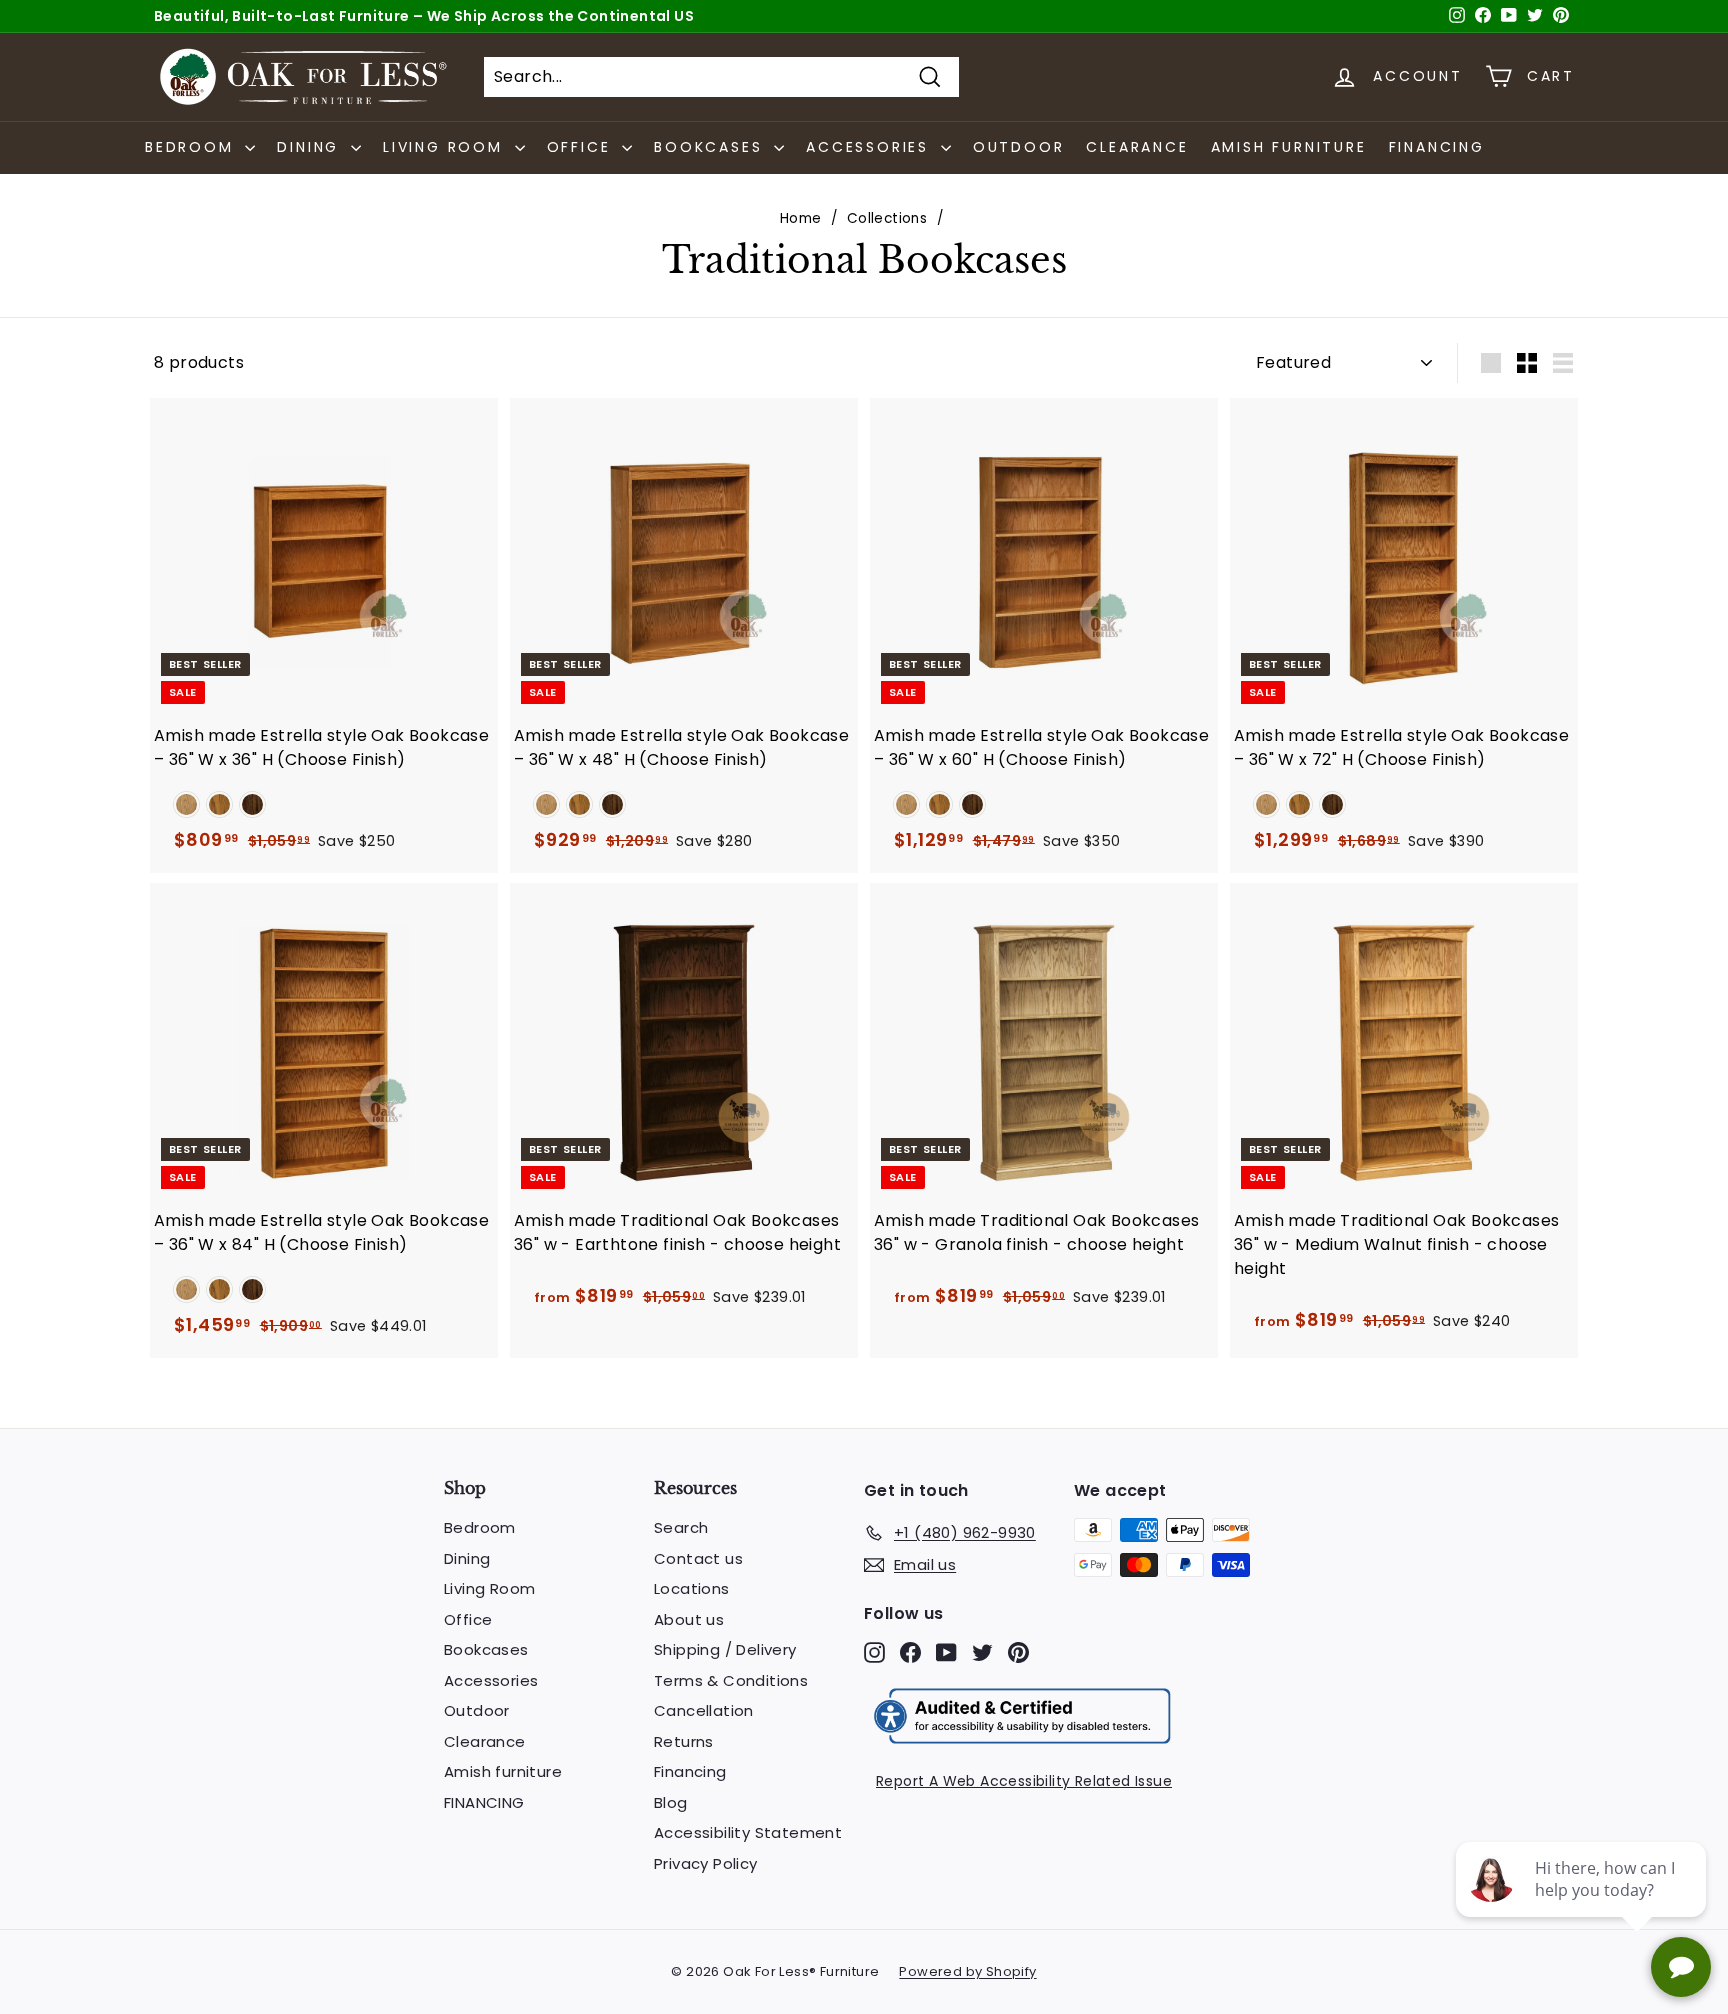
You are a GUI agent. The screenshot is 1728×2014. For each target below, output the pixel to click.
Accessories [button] (871, 147)
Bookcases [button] (711, 147)
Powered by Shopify (967, 1971)
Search (681, 1527)
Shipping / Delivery (725, 1649)
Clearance (1137, 147)
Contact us (698, 1558)
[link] (186, 804)
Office (468, 1619)
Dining (467, 1558)
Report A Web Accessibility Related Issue (1024, 1781)
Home (801, 218)
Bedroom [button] (192, 147)
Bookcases (486, 1649)
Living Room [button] (446, 147)
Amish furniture (1289, 147)
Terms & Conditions (731, 1680)
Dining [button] (311, 147)
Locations (692, 1588)
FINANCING (1437, 147)
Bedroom (480, 1527)
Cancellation (704, 1710)
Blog (671, 1802)
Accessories (491, 1680)
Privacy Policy (706, 1863)
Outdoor (1019, 147)
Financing (690, 1771)
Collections (887, 218)
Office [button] (582, 147)
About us (689, 1619)
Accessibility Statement (748, 1832)
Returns (684, 1741)
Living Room (489, 1588)
